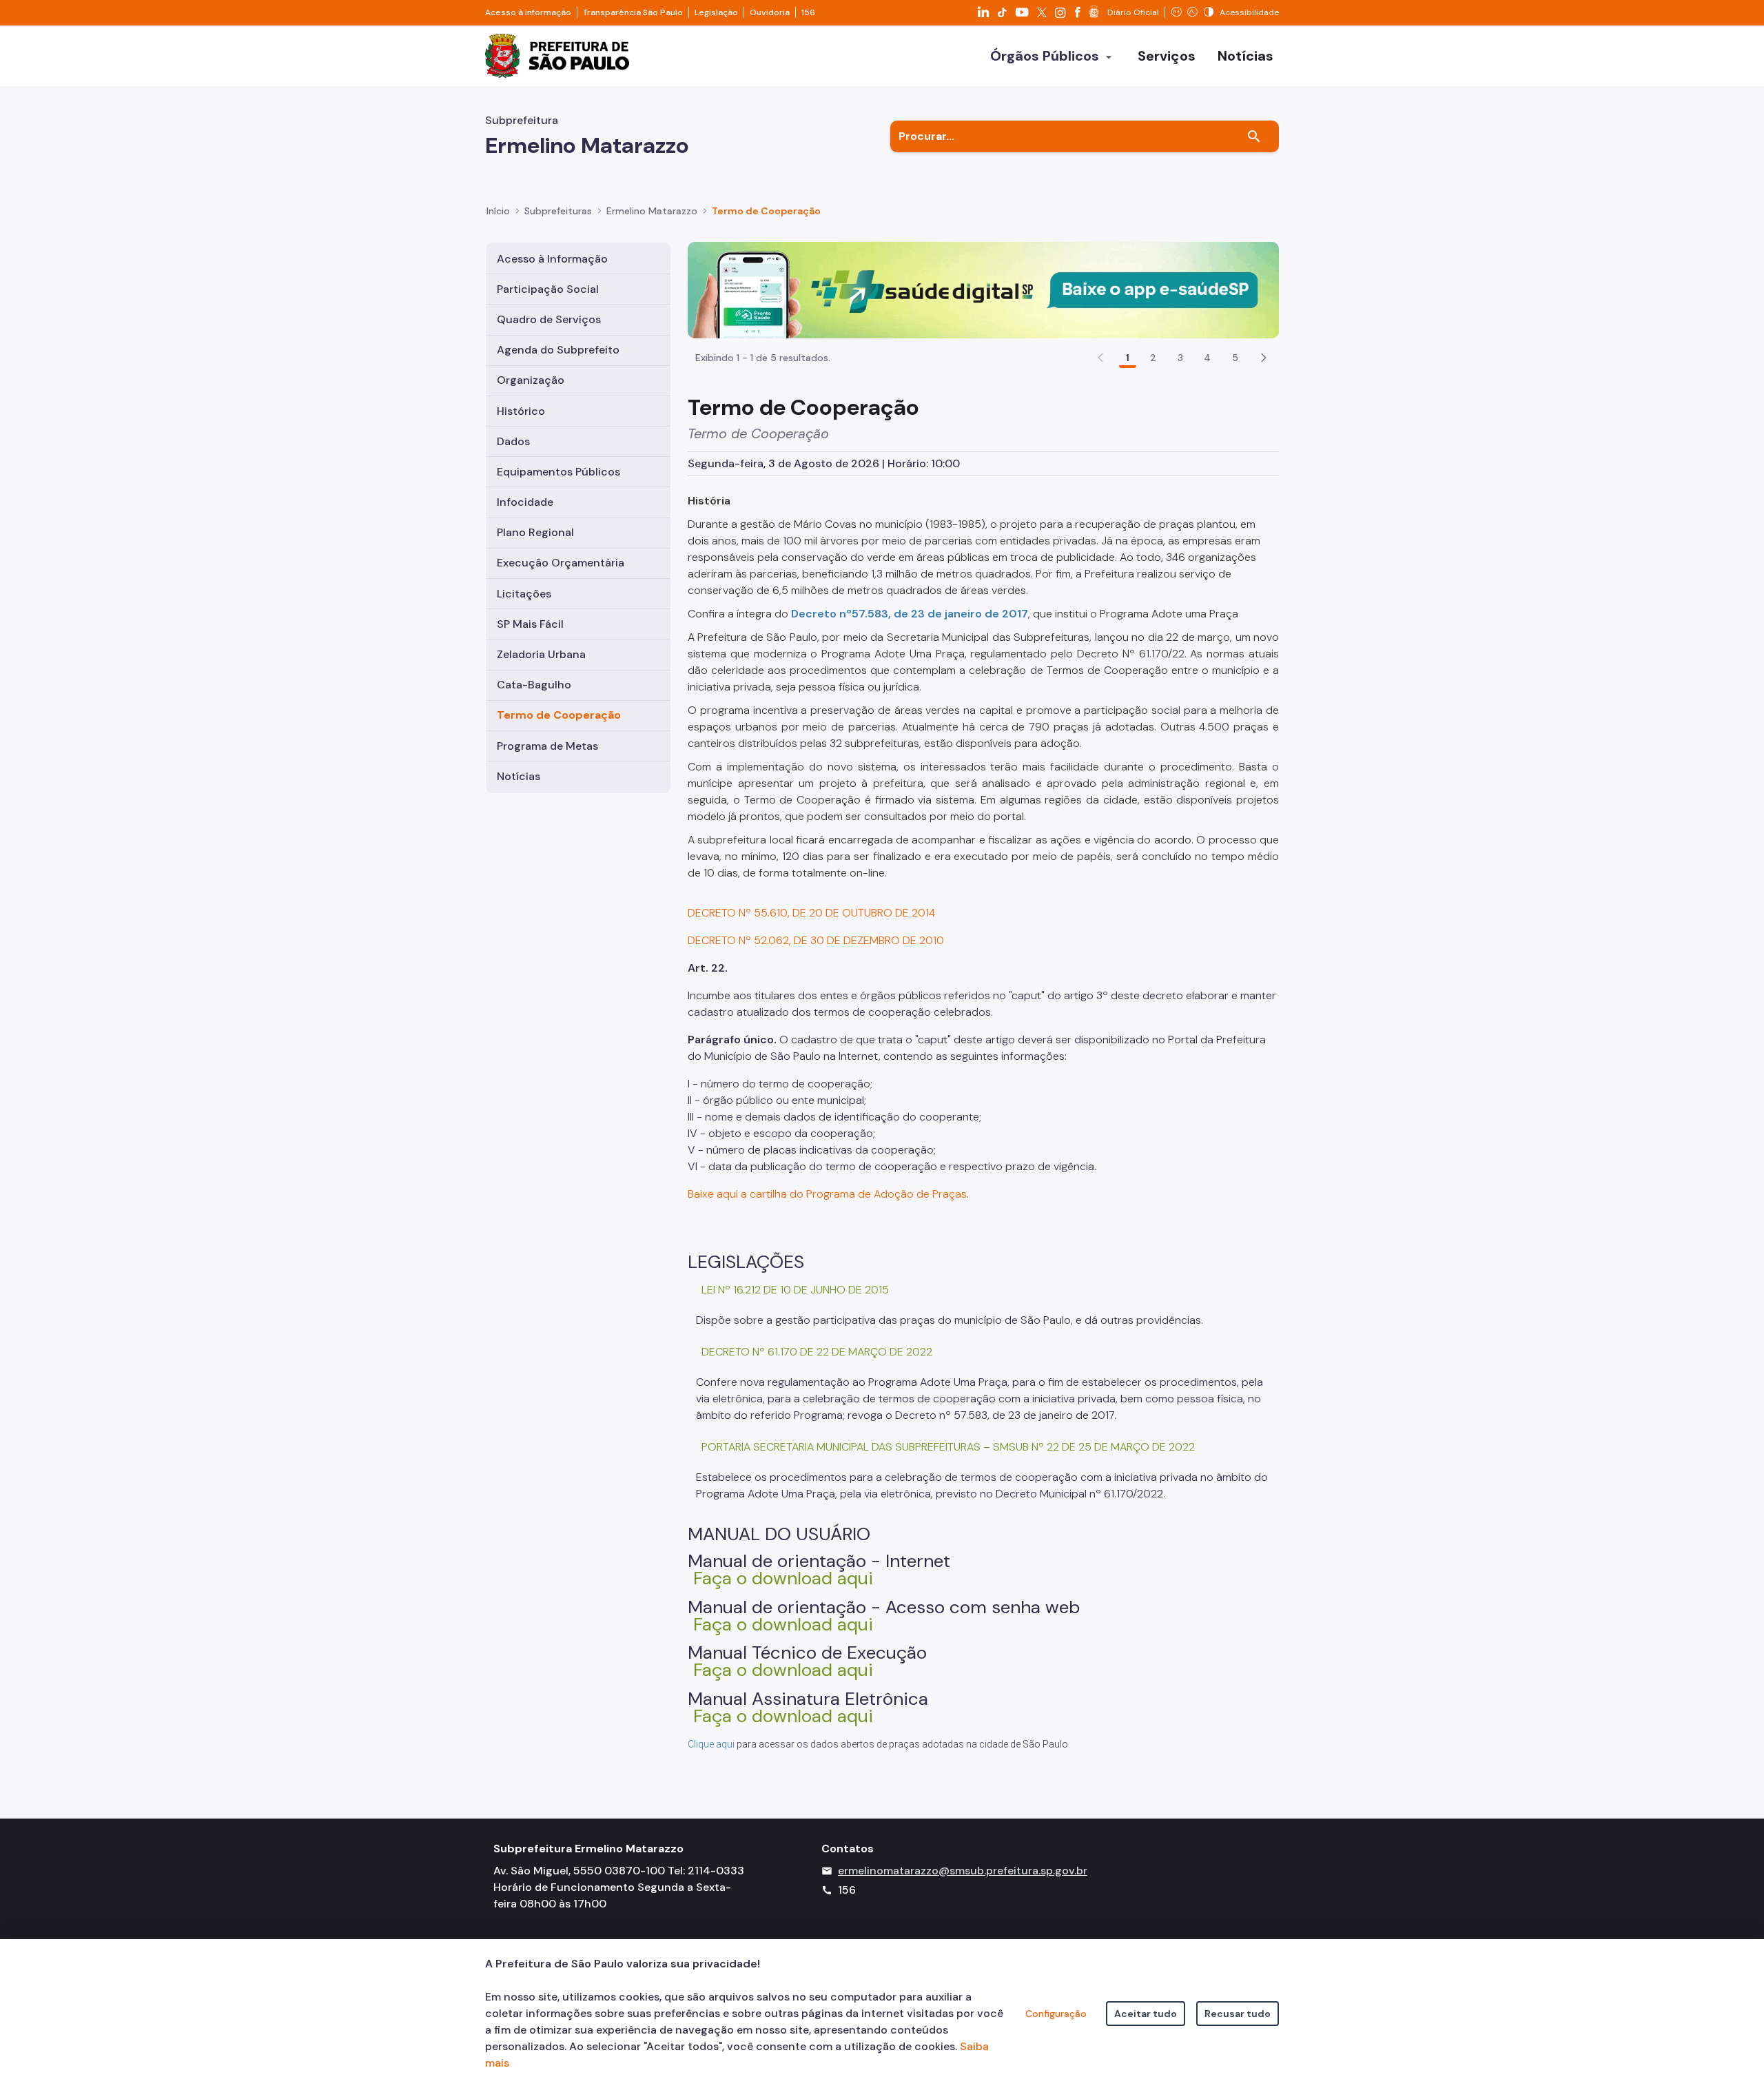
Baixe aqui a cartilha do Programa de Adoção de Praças (827, 1194)
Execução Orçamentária (561, 563)
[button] (1264, 358)
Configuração (1056, 2014)
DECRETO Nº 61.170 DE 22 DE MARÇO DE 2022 (817, 1352)
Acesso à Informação (552, 259)
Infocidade (525, 502)
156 (808, 12)
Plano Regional (535, 532)
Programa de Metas (547, 746)
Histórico (521, 411)
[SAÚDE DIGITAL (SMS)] (983, 289)
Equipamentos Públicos (558, 472)
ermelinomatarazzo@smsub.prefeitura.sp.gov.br (963, 1871)
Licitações (524, 594)
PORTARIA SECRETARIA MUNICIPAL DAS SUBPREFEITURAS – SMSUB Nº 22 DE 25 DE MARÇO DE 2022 (948, 1447)
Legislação (716, 12)
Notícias (519, 776)
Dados (513, 441)
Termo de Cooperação (766, 211)
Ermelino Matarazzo (652, 211)
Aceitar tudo (1146, 2014)
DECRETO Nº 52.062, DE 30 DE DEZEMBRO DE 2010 (816, 940)
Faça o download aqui (783, 1578)
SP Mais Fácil (530, 624)
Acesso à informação (528, 12)
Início (498, 211)
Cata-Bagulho (534, 685)
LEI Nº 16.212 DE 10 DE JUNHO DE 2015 (795, 1290)
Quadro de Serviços (549, 319)
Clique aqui (711, 1744)
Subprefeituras (558, 211)
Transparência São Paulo (633, 12)
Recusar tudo (1238, 2014)
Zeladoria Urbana (541, 654)
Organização (531, 380)
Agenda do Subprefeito (558, 350)
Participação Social (548, 289)
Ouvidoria (770, 12)
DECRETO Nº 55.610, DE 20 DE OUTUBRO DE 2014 (813, 913)
